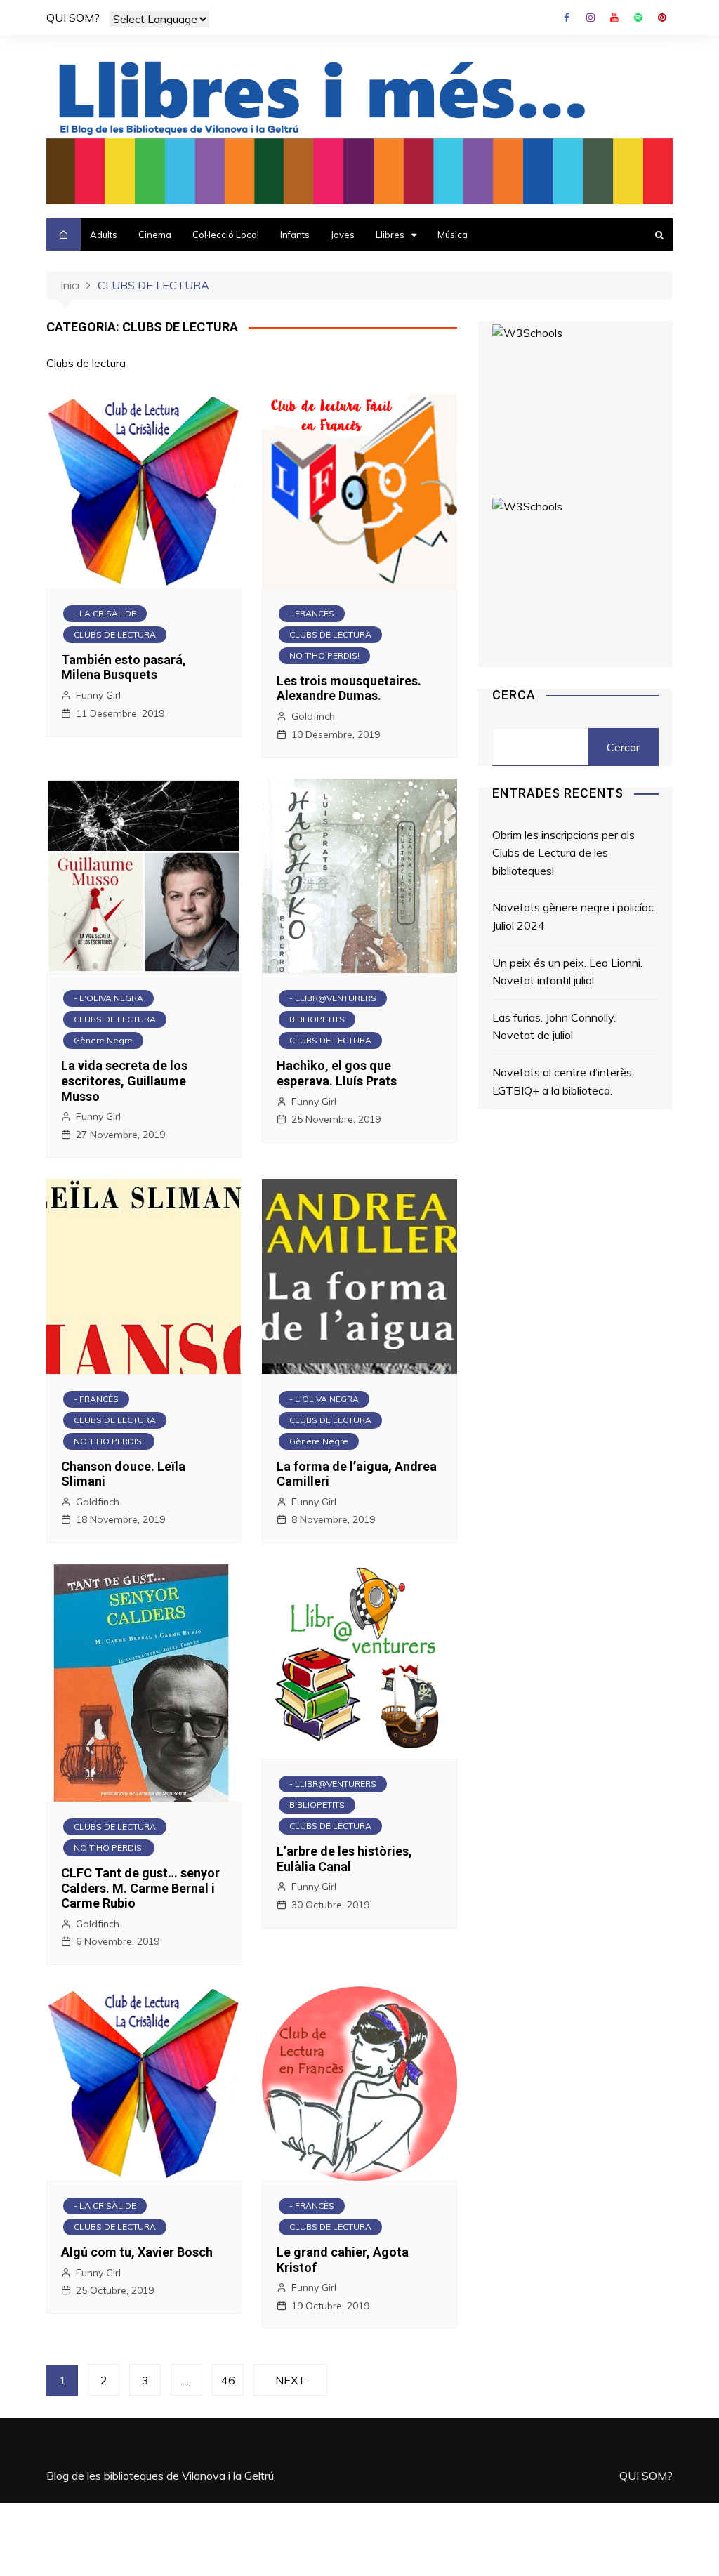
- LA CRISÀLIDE (105, 613)
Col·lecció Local (226, 235)
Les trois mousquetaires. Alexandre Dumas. (349, 688)
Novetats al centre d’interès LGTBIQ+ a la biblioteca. (562, 1081)
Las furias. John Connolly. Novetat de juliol (554, 1026)
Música (453, 235)
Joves (343, 235)
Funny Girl (98, 695)
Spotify (638, 18)
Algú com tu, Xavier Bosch (137, 2252)
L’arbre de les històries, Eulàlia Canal (344, 1859)
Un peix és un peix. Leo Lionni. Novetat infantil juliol (567, 972)
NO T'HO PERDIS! (324, 655)
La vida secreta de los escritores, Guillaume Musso (124, 1081)
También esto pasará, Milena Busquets (124, 667)
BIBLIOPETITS (317, 1019)
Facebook (567, 18)
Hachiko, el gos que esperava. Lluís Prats (337, 1073)
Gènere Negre (103, 1040)
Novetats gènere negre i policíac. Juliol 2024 (574, 916)
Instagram (591, 18)
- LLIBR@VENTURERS (333, 998)
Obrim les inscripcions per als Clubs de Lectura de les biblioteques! (563, 853)
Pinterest (662, 18)
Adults (104, 235)
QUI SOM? (73, 18)
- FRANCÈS (312, 613)
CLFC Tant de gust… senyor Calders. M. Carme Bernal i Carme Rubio (140, 1888)
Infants (295, 235)
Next (290, 2380)
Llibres (390, 235)
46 (228, 2380)
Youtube (614, 18)
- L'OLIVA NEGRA (108, 998)
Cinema (155, 235)
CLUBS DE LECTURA (115, 634)
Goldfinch (313, 716)
